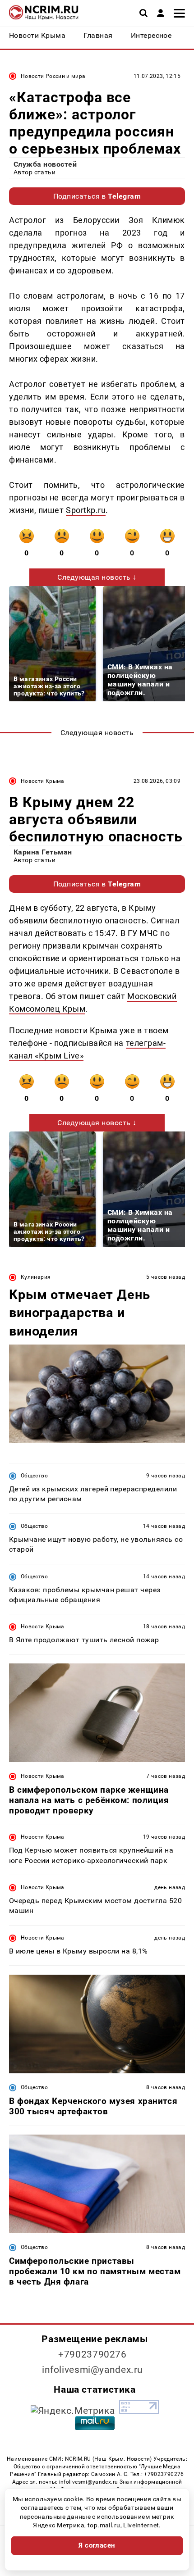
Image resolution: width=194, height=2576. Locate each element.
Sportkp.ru (86, 510)
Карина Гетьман (43, 852)
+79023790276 (92, 2354)
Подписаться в (97, 196)
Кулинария (36, 1277)
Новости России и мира (53, 76)
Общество (34, 1476)
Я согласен (97, 2545)
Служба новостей (45, 164)
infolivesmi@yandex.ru (92, 2370)
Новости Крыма (43, 781)
